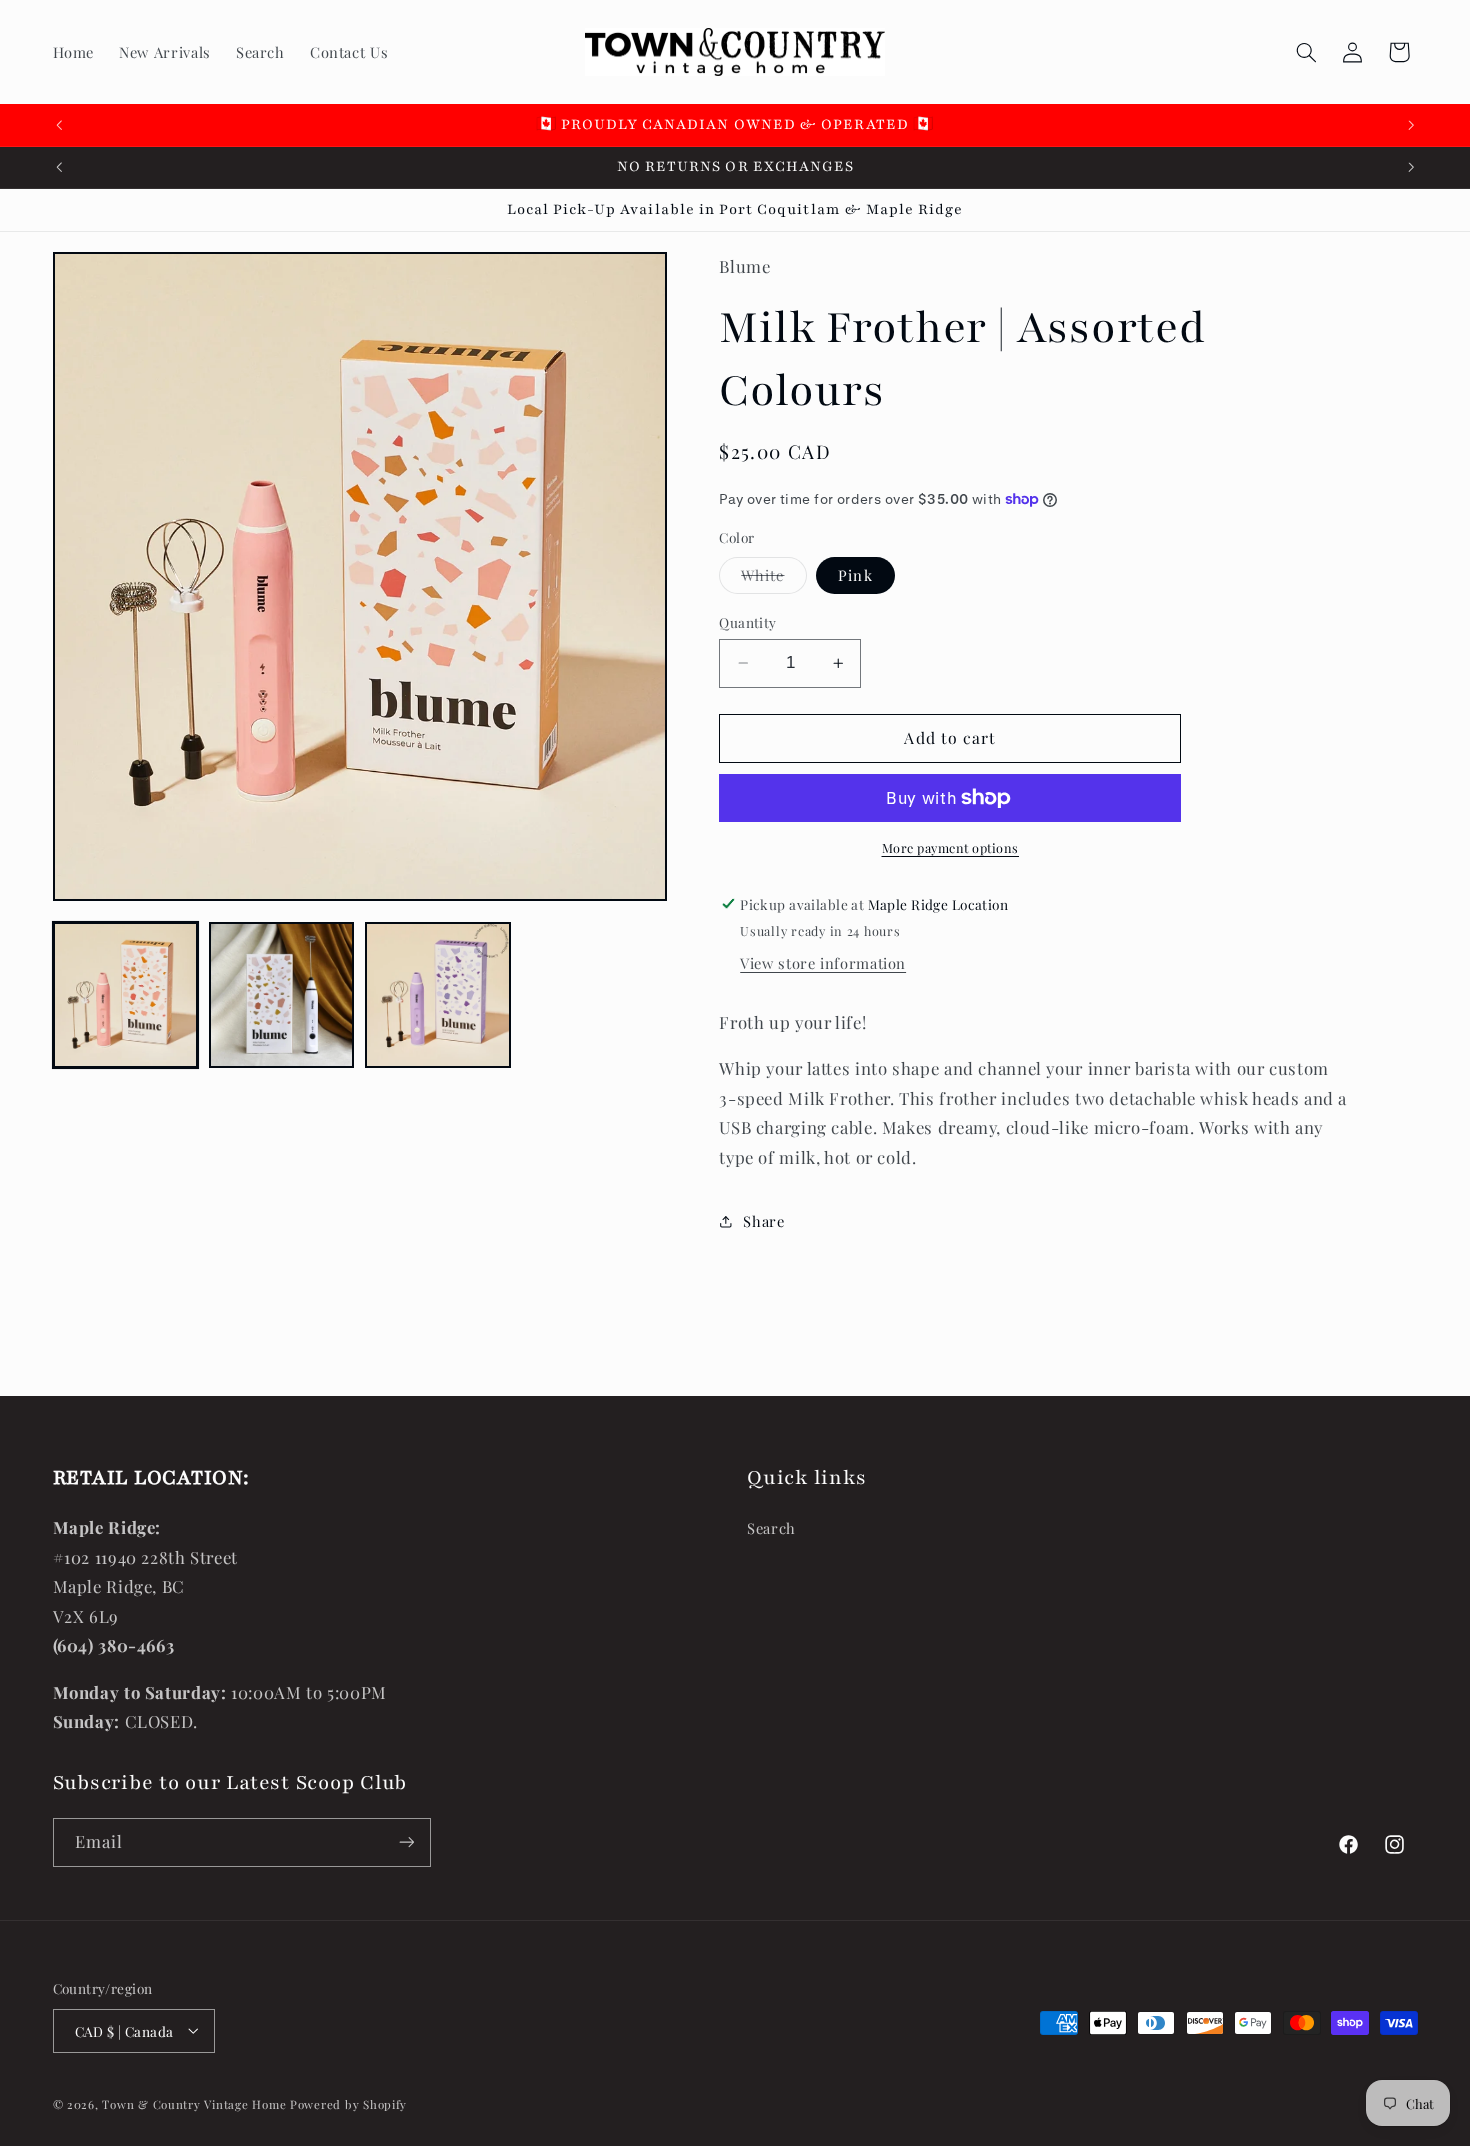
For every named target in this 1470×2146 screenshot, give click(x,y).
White (773, 579)
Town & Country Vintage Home (194, 2103)
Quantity (747, 622)
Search (771, 1528)
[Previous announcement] (59, 125)
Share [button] (763, 1220)
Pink (855, 575)
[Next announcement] (1411, 125)
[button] (1306, 52)
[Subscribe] (406, 1842)
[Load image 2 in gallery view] (282, 995)
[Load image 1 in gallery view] (126, 995)
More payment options (951, 847)
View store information (823, 963)
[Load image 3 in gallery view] (438, 995)
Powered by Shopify (348, 2103)
